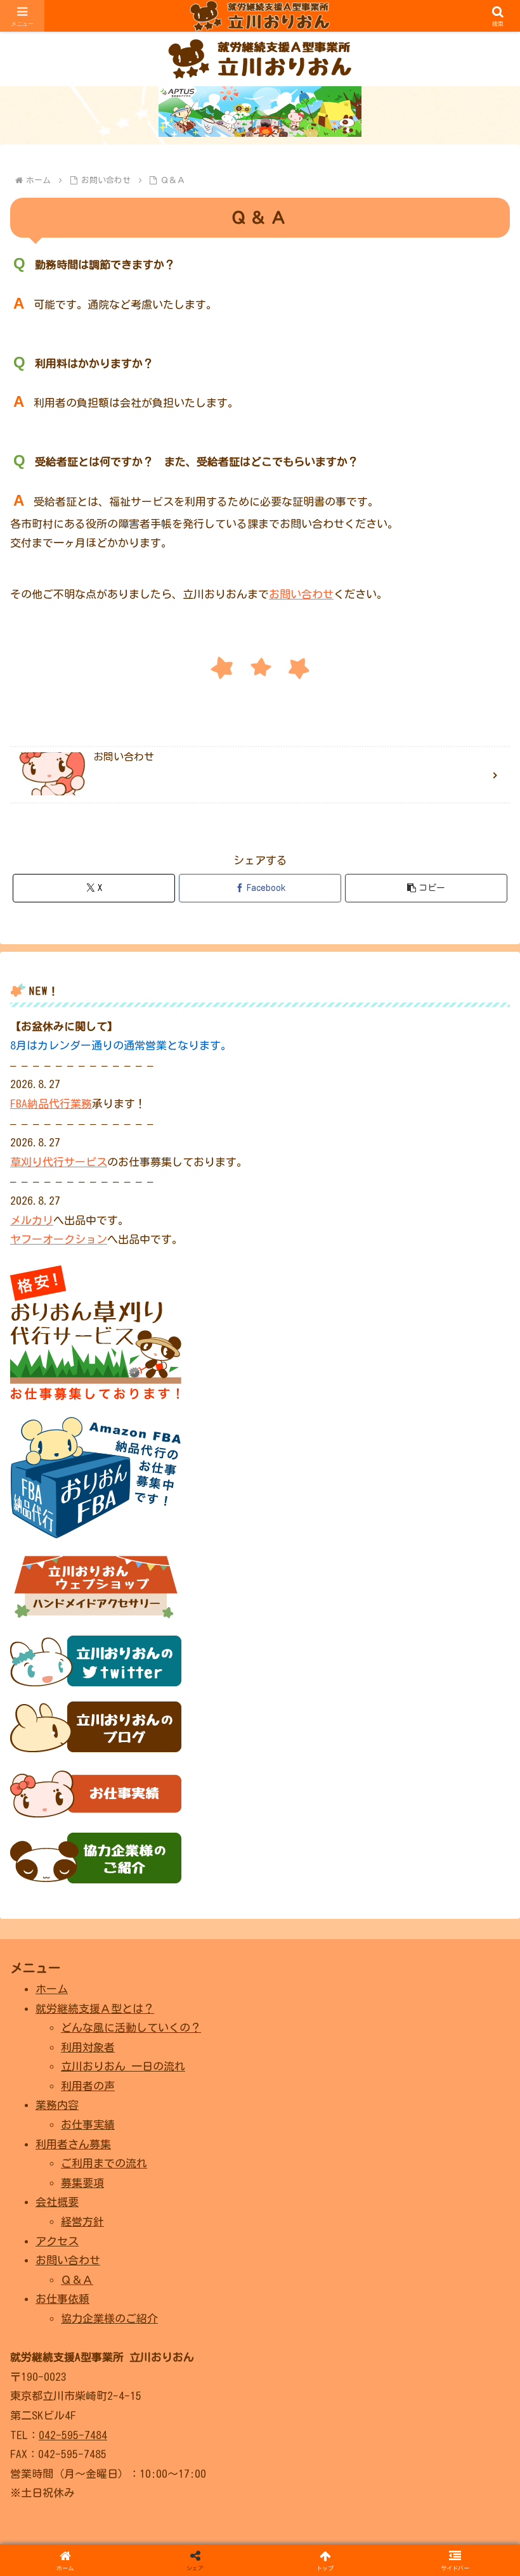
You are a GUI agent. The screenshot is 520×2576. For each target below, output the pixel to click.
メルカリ (32, 1220)
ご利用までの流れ (104, 2163)
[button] (426, 888)
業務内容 (57, 2105)
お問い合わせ (301, 594)
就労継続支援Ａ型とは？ (95, 2009)
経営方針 (82, 2221)
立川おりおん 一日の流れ (123, 2066)
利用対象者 (88, 2047)
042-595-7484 (73, 2435)
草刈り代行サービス (59, 1162)
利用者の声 (88, 2086)
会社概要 (57, 2202)
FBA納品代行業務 (51, 1104)
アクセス (57, 2241)
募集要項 (82, 2183)
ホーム (52, 1989)
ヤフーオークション (59, 1239)
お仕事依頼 (62, 2299)
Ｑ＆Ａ (77, 2280)
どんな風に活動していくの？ (131, 2028)
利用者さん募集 (73, 2144)
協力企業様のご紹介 (109, 2318)
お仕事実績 (88, 2124)
